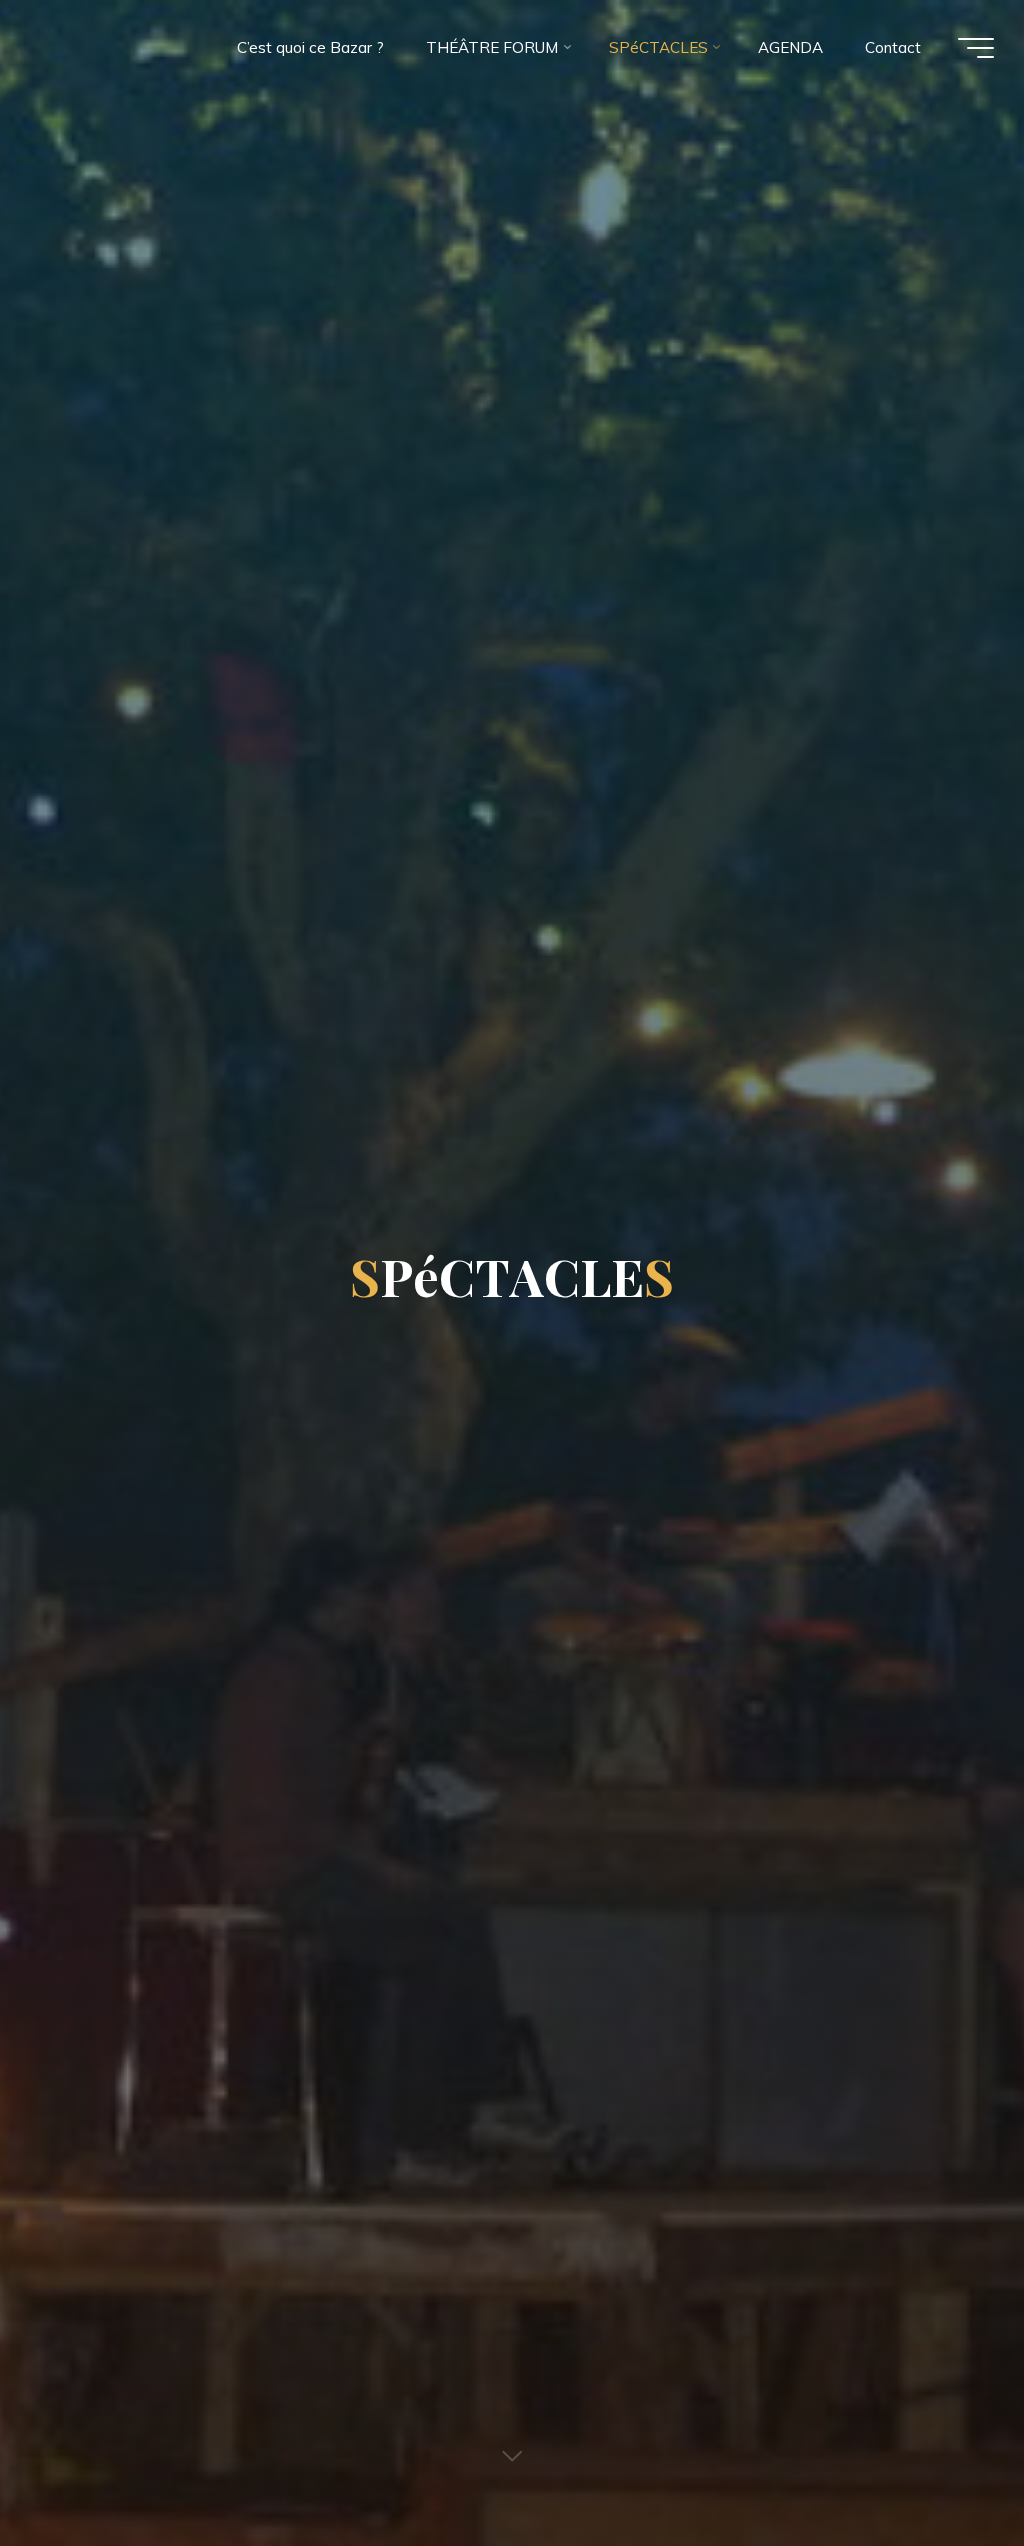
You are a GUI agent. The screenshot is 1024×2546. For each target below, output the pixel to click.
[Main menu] (976, 48)
